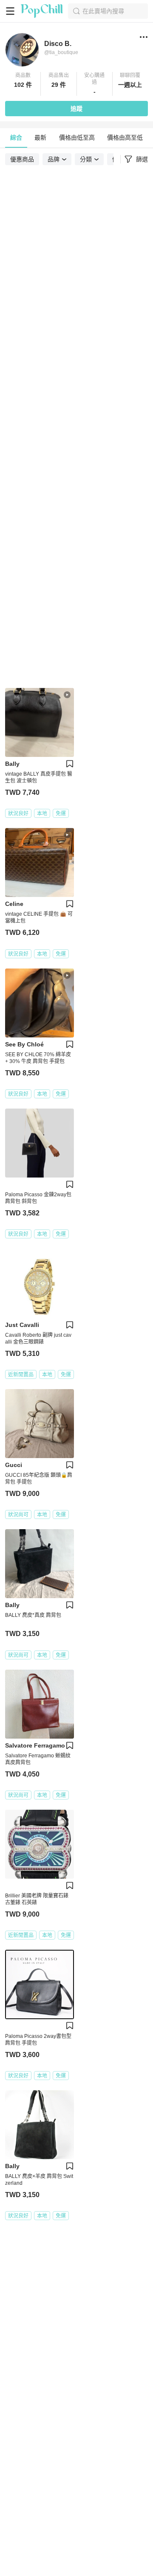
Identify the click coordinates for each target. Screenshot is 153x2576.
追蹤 (76, 109)
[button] (23, 84)
